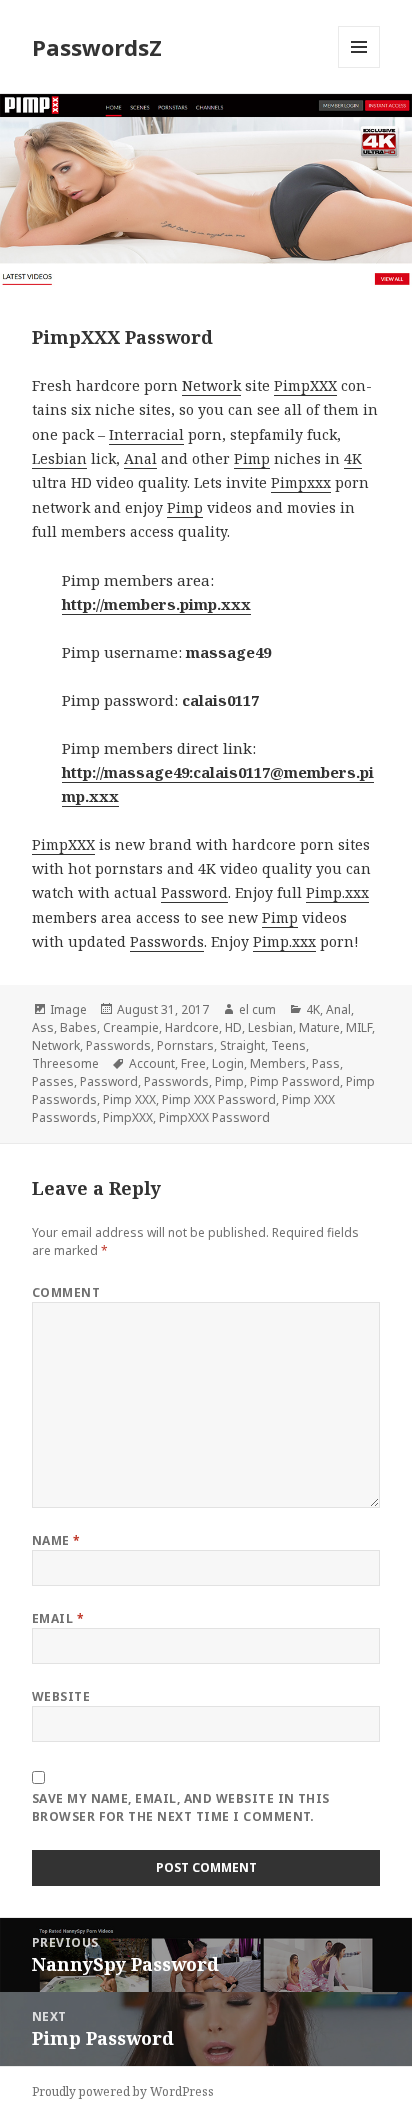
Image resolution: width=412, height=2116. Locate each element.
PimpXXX (305, 385)
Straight (242, 1045)
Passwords (167, 941)
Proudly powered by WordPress (123, 2091)
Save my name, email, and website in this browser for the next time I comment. (181, 1807)
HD (233, 1027)
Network (211, 385)
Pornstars (185, 1045)
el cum (257, 1009)
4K (353, 458)
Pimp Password (295, 1081)
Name (56, 1540)
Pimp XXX (129, 1099)
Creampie (131, 1027)
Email (58, 1618)
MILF (359, 1027)
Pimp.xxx (337, 892)
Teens (288, 1045)
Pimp (252, 458)
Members (278, 1063)
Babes (78, 1027)
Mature (319, 1027)
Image (68, 1009)
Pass (326, 1063)
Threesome (65, 1063)
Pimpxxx (301, 482)
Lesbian (59, 458)
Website (61, 1696)
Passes (53, 1081)
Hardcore (192, 1027)
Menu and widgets (359, 67)
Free (193, 1063)
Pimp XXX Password (219, 1099)
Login (228, 1063)
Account (152, 1063)
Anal (140, 458)
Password (194, 892)
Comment (66, 1292)
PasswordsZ (97, 47)
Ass (43, 1027)
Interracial (146, 434)
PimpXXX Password (214, 1117)
